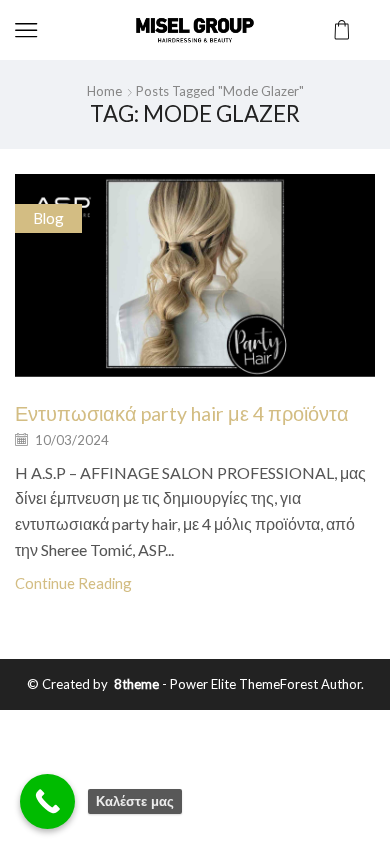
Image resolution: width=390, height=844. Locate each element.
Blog (48, 218)
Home (104, 91)
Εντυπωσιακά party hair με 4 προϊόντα (182, 413)
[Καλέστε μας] (47, 801)
